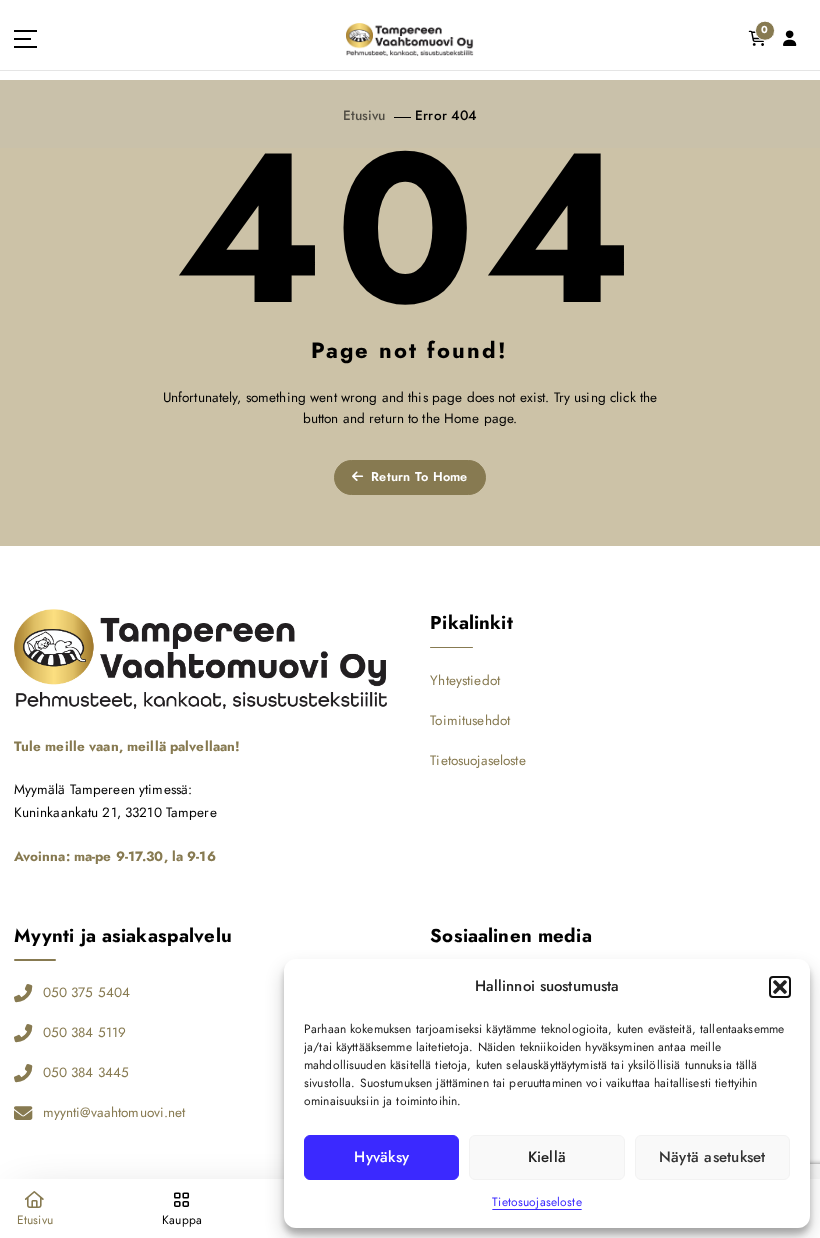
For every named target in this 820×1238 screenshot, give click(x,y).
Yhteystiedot (465, 680)
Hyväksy (381, 1157)
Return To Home (417, 476)
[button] (780, 987)
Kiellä (547, 1157)
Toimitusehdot (470, 720)
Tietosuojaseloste (536, 1202)
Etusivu (364, 115)
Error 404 (446, 115)
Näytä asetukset (712, 1157)
